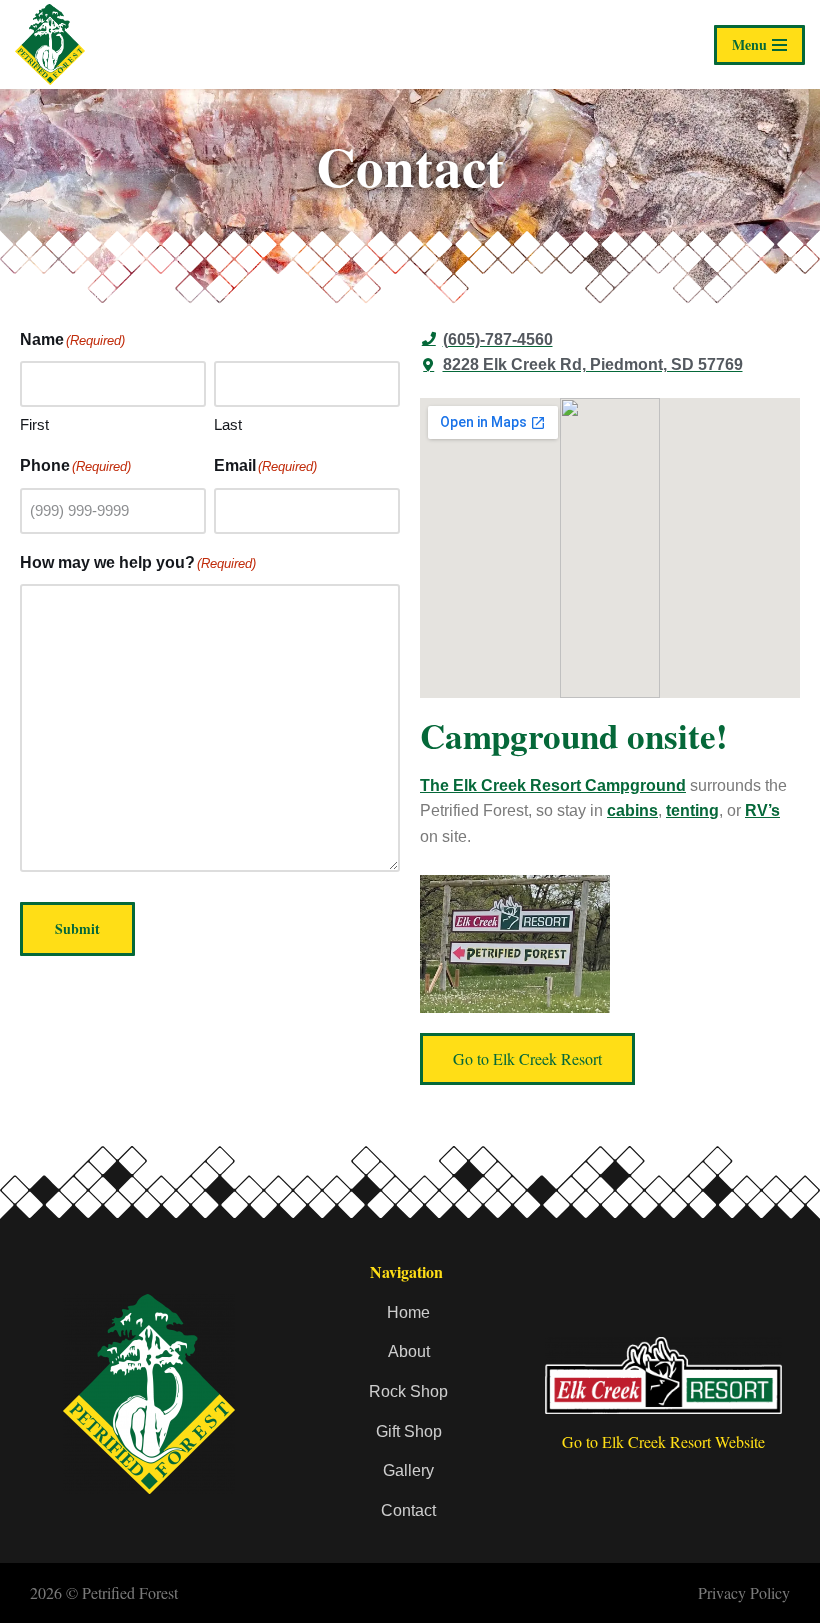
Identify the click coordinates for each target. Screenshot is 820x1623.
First (34, 424)
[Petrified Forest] (55, 44)
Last (228, 424)
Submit (77, 928)
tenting (692, 810)
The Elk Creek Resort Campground (553, 785)
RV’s (762, 810)
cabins (632, 810)
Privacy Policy (744, 1592)
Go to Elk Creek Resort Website (663, 1441)
